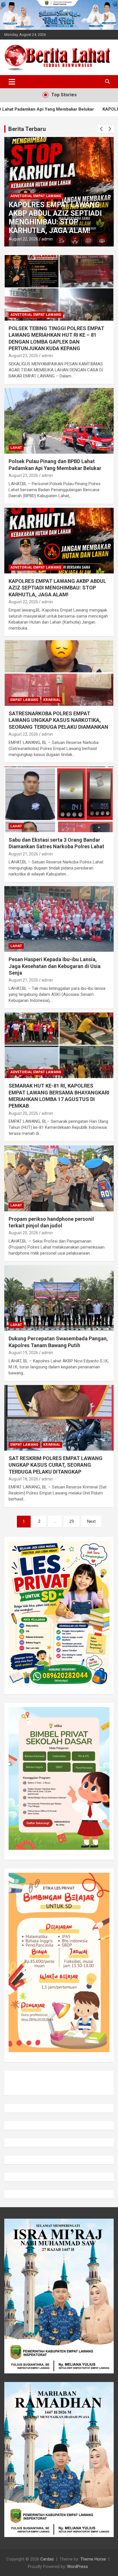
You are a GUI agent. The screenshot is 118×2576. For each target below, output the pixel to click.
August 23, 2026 (23, 356)
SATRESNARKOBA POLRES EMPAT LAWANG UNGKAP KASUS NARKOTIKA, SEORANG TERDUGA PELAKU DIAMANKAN (58, 720)
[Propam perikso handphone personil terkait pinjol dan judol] (59, 1179)
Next (91, 1521)
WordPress (77, 2567)
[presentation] (101, 129)
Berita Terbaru (27, 129)
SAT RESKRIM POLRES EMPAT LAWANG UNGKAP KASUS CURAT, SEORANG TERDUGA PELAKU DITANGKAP (56, 1465)
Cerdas (47, 2559)
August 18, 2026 (23, 1479)
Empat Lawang (24, 700)
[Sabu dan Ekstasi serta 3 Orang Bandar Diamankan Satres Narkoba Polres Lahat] (59, 799)
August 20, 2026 (23, 1113)
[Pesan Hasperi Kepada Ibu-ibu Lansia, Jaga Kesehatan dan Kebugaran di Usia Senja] (59, 919)
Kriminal (52, 700)
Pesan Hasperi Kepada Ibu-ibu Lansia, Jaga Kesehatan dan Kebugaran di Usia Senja (55, 966)
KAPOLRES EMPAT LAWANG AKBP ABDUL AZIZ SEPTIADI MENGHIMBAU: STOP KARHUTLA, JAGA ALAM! (55, 218)
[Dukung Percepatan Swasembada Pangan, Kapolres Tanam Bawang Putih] (59, 1298)
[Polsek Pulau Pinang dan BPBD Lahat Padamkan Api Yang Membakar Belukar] (59, 421)
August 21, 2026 (23, 854)
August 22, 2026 (23, 239)
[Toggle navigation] (12, 82)
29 (72, 1521)
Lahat (16, 448)
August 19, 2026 (23, 1353)
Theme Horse (93, 2559)
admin (47, 239)
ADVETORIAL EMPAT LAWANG (36, 196)
